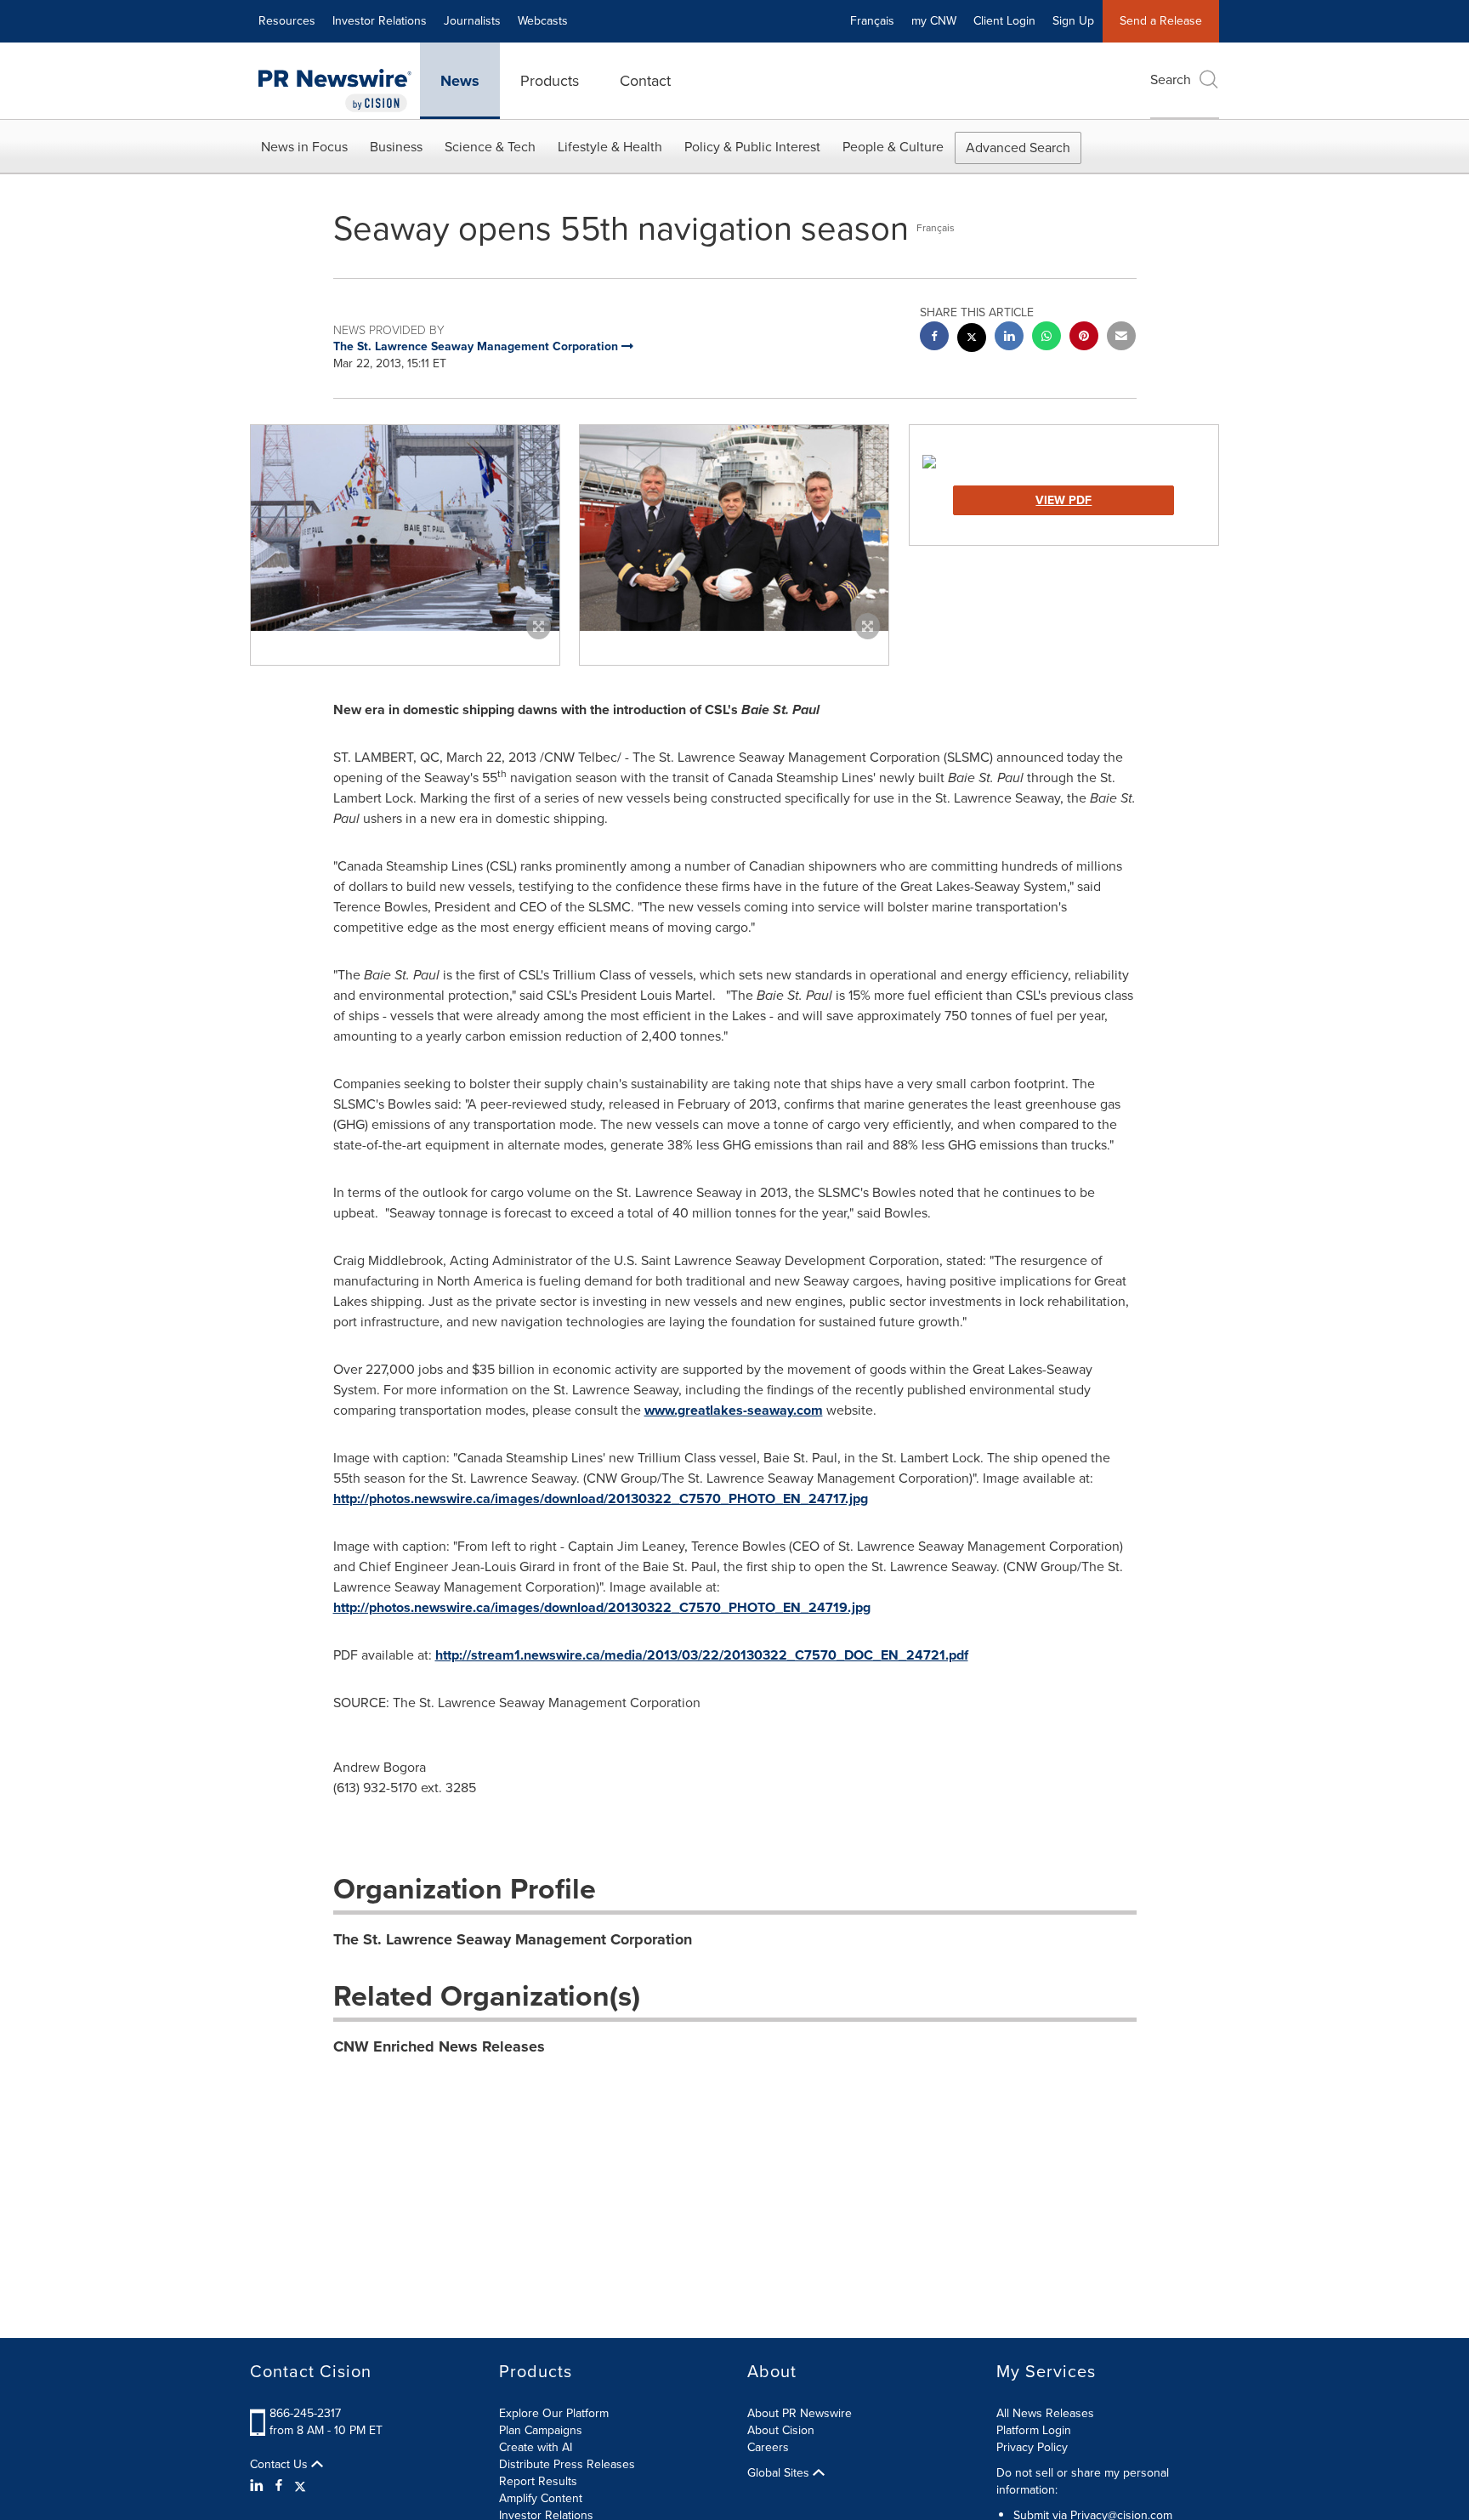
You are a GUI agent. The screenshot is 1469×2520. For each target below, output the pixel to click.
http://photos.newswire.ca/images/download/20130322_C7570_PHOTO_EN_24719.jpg (602, 1607)
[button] (405, 528)
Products (550, 81)
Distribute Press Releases (567, 2464)
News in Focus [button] (304, 147)
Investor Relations (380, 21)
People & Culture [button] (893, 147)
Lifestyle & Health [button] (610, 147)
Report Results (538, 2481)
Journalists (472, 21)
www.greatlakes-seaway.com (734, 1410)
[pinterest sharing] (1084, 338)
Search (1171, 79)
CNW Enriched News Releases (439, 2046)
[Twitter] (300, 2486)
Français (872, 21)
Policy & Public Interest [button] (752, 147)
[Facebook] (279, 2486)
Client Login (1004, 21)
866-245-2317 (305, 2413)
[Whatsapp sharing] (1046, 338)
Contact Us (281, 2465)
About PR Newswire (800, 2413)
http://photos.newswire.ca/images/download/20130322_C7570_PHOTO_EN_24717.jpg (601, 1498)
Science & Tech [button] (490, 147)
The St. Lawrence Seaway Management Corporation (513, 1939)
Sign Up (1073, 21)
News (460, 81)
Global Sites (780, 2473)
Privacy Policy (1032, 2447)
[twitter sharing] (972, 340)
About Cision (781, 2430)
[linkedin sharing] (1009, 338)
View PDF (1063, 500)
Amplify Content (541, 2498)
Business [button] (396, 147)
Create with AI (536, 2447)
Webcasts (543, 21)
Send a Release (1161, 21)
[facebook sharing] (934, 338)
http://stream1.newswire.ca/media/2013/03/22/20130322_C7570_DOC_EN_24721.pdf (702, 1655)
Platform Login (1034, 2430)
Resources (287, 21)
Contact (645, 81)
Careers (768, 2447)
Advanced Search (1018, 148)
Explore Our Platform (554, 2413)
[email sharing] (1121, 338)
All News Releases (1045, 2413)
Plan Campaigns (541, 2430)
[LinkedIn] (259, 2486)
